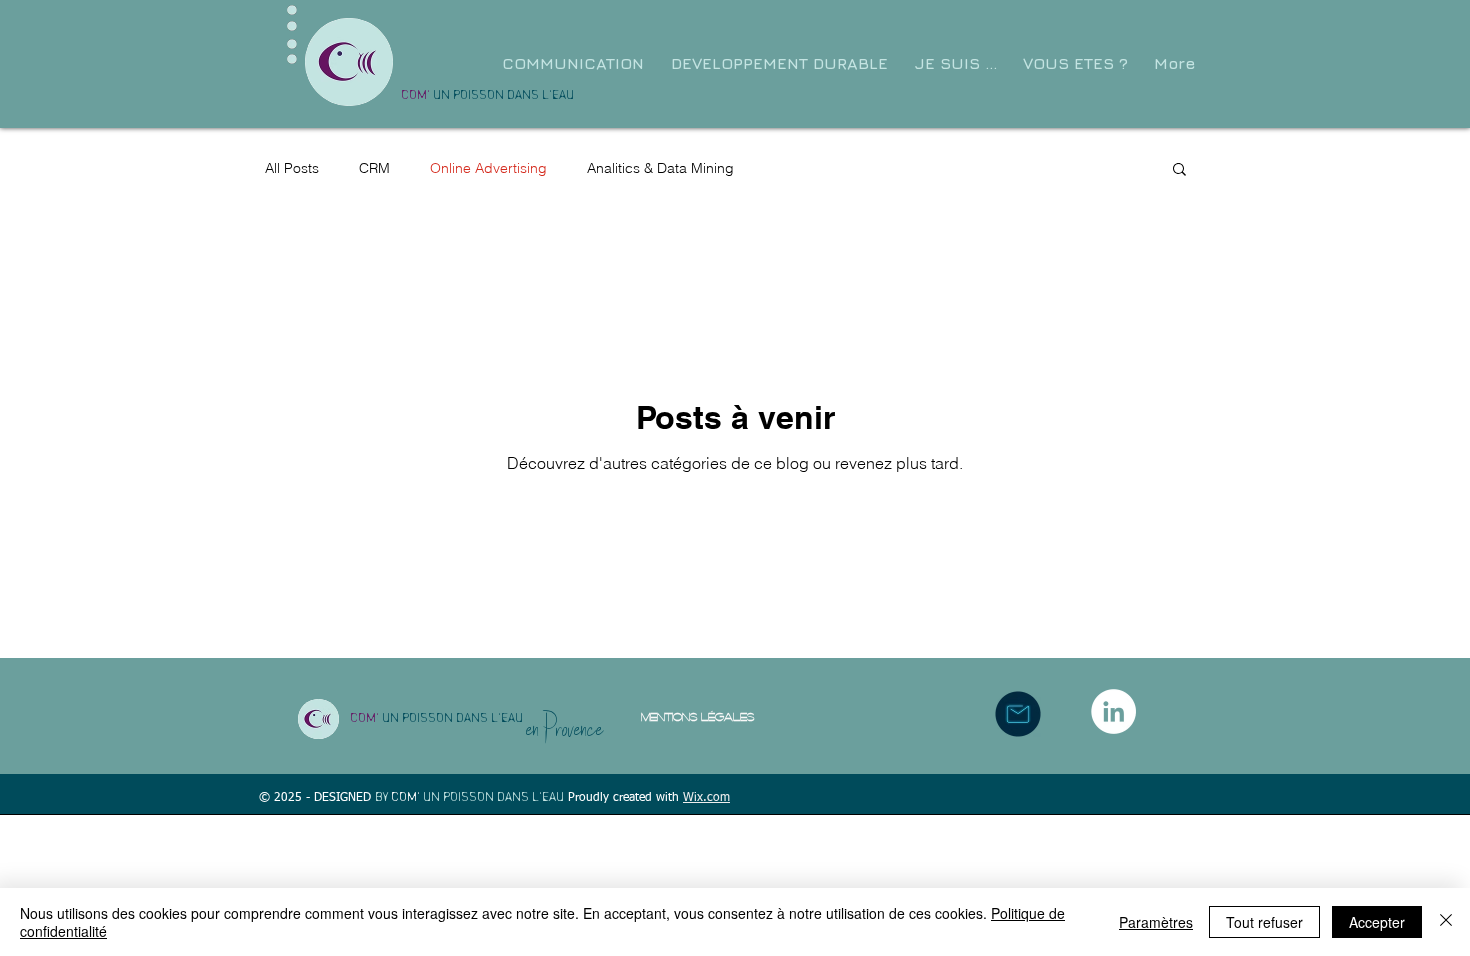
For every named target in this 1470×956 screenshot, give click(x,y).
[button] (959, 63)
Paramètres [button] (1156, 922)
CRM (374, 168)
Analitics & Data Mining (660, 168)
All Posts (292, 168)
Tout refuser (1264, 922)
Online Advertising (488, 168)
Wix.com (706, 798)
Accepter (1377, 922)
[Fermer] (1446, 922)
